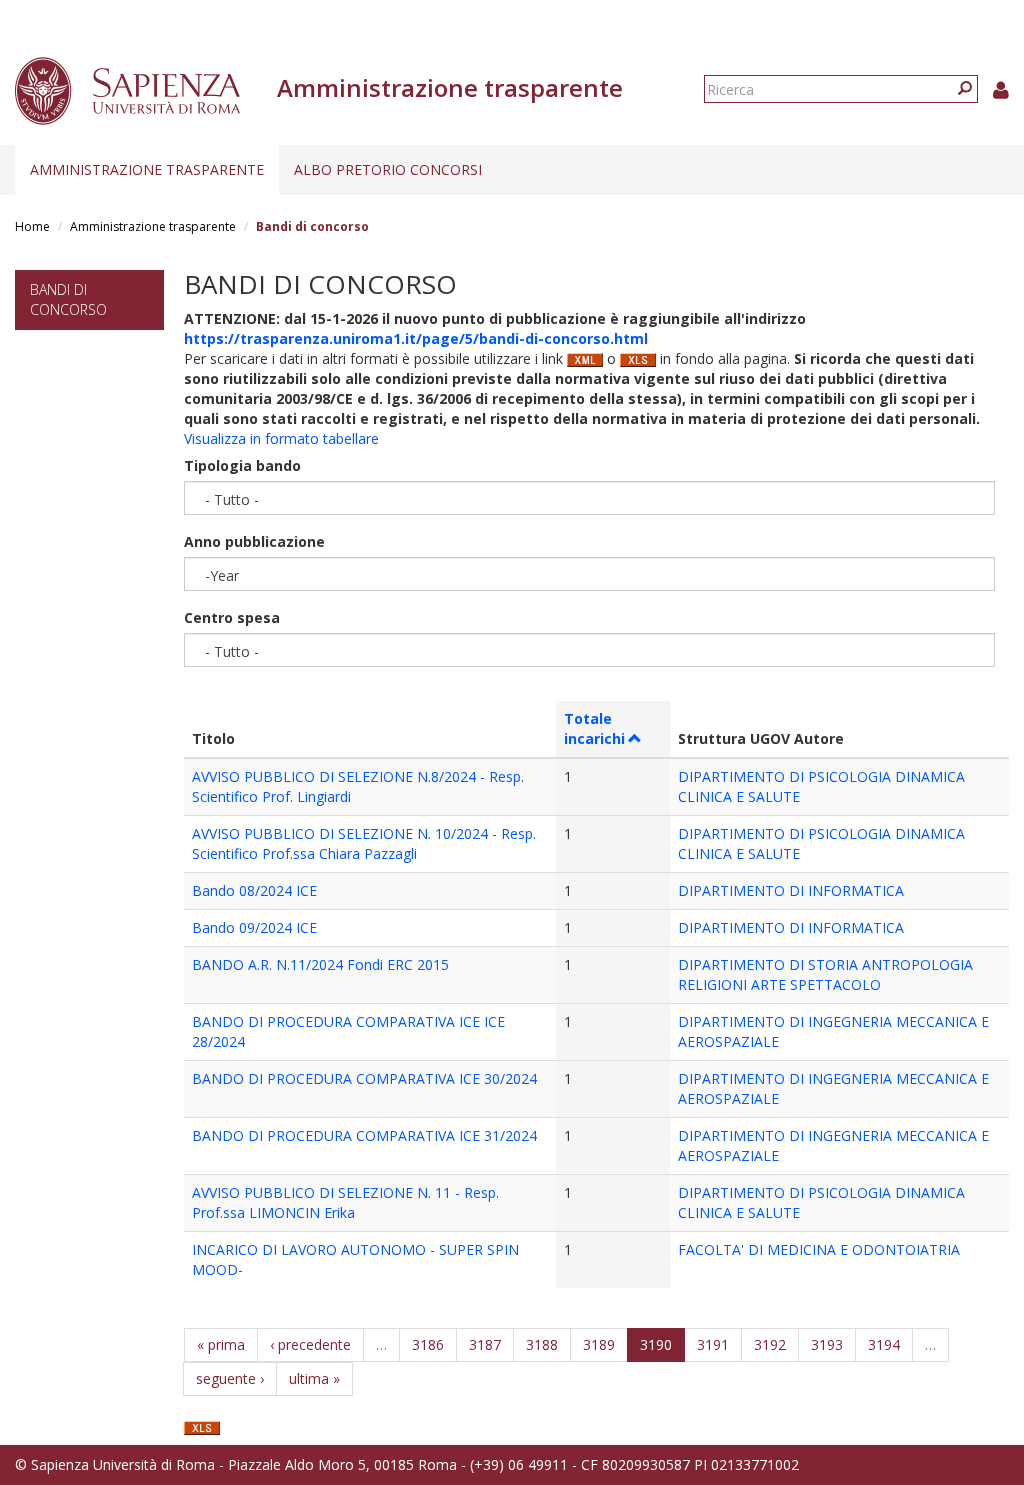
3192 (770, 1344)
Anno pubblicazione (254, 541)
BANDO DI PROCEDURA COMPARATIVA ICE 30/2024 (364, 1078)
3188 (542, 1344)
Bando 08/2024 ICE (254, 890)
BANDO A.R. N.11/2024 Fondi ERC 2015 (320, 964)
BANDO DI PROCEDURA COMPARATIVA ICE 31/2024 (364, 1135)
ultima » (314, 1378)
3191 (713, 1344)
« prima (221, 1344)
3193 (827, 1344)
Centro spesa (232, 617)
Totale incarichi (594, 728)
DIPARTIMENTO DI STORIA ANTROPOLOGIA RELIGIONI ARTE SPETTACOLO (825, 974)
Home (32, 226)
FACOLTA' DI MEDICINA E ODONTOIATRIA (819, 1249)
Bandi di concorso (68, 299)
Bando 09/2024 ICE (254, 927)
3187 (485, 1344)
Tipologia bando (242, 465)
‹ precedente (310, 1344)
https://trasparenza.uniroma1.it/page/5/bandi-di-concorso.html (416, 338)
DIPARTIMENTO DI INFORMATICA (791, 890)
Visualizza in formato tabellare (281, 438)
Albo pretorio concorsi (388, 169)
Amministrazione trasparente (147, 169)
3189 (599, 1344)
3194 (884, 1344)
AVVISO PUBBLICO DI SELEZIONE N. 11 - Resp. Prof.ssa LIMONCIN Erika (345, 1202)
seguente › (230, 1378)
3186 (428, 1344)
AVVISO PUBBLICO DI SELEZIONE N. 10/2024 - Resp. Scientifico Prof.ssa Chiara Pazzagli (364, 843)
